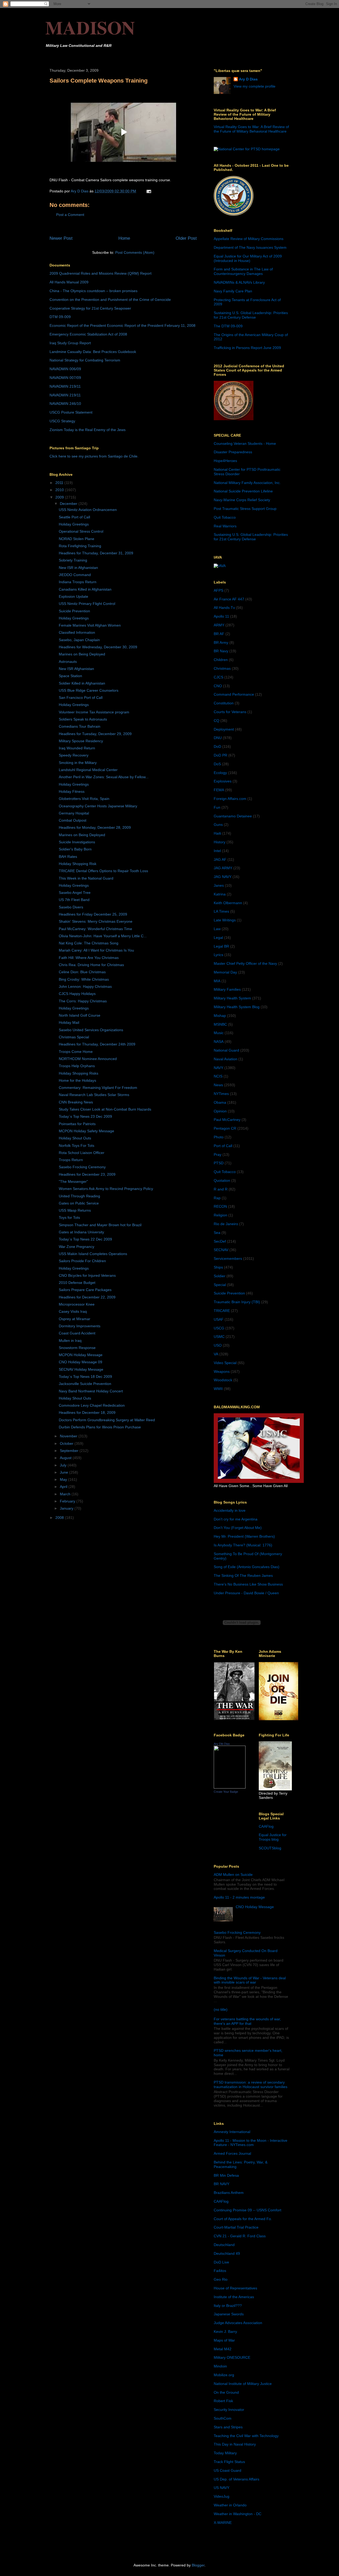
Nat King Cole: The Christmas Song (89, 943)
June (64, 1472)
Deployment (224, 729)
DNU (218, 738)
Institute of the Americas (234, 2297)
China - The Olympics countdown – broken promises (93, 291)
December (69, 504)
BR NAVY (222, 2184)
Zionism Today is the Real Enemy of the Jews (88, 430)
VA (216, 1354)
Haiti (217, 833)
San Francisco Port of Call (81, 698)
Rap (217, 1198)
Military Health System (232, 998)
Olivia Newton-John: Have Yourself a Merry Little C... (103, 936)
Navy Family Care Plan (233, 291)
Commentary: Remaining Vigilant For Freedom (98, 1088)
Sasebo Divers (71, 907)
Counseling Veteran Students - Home (245, 443)
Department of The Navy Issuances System (250, 247)
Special (220, 1285)
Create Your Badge (226, 1792)
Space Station (70, 676)
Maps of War (224, 2340)
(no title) (221, 2009)
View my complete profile (255, 86)
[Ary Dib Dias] (230, 1787)
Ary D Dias (248, 79)
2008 (60, 1518)
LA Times (221, 911)
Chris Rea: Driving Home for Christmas (91, 965)
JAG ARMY (223, 868)
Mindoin (220, 2366)
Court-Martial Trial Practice (236, 2227)
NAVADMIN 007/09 (65, 378)
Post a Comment (70, 215)
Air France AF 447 (229, 599)
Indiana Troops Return (78, 582)
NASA (219, 1042)
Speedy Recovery (74, 755)
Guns (218, 825)
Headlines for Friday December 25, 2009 (93, 914)
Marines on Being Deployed (82, 654)
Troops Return (71, 1160)
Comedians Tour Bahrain (80, 726)
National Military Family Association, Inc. (247, 483)
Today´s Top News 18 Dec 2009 (85, 1377)
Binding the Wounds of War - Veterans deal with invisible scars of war (250, 1980)
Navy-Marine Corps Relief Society (242, 500)
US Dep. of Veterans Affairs (237, 2479)
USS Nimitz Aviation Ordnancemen (88, 510)
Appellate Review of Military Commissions (249, 239)
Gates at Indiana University (81, 1232)
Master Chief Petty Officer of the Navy (245, 963)
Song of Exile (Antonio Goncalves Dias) (247, 1567)
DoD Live (221, 2262)
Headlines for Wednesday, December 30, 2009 (98, 647)
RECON (220, 1206)
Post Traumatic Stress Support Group (245, 509)
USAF (219, 1319)
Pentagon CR (225, 1128)
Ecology (220, 773)
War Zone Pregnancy (77, 1247)
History (220, 842)
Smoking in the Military (78, 763)
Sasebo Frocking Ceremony (82, 1167)
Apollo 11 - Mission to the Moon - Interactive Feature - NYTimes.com (251, 2143)
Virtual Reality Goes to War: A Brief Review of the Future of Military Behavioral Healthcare (251, 129)
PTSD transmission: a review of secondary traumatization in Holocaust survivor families (251, 2084)
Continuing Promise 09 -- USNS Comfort (247, 2210)
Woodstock (223, 1380)
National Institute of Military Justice (243, 2384)
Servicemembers (228, 1258)
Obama (220, 1102)
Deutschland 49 (227, 2253)
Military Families (227, 989)
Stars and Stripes (228, 2427)
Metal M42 (223, 2349)
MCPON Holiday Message (81, 1355)
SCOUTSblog (270, 1848)
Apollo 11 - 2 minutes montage (239, 1897)
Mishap (220, 1016)
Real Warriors (225, 526)
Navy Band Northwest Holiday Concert (91, 1391)
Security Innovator (229, 2410)
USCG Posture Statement (71, 412)
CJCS (218, 677)
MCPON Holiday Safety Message (86, 1131)
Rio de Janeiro (226, 1224)
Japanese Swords (229, 2314)
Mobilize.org (224, 2375)
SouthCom (223, 2418)
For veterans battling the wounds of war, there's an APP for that (247, 2021)
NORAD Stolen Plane (77, 539)
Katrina (220, 894)
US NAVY (222, 2488)
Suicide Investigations (77, 842)
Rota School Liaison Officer (82, 1153)
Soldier (220, 1276)
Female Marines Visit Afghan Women (90, 625)
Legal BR (221, 946)
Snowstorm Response (77, 1348)
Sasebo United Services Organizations (91, 1030)
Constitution (224, 703)
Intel (217, 851)
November (69, 1436)
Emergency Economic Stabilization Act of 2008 (88, 334)
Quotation (222, 1180)
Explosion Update (73, 596)
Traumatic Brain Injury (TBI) (237, 1302)
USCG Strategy (62, 421)
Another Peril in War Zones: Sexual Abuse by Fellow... (104, 777)
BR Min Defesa (226, 2175)
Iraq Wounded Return (77, 748)
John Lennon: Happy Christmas (85, 986)
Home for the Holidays (77, 1080)
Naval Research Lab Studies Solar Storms (94, 1095)
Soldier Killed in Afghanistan (82, 683)
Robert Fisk (223, 2401)
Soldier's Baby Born (75, 849)
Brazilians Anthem (229, 2193)
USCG (219, 1328)
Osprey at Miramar (75, 1319)
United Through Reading (79, 1196)
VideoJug (222, 2496)
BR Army (221, 642)
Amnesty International (232, 2132)
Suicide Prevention (74, 611)
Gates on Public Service (79, 1203)
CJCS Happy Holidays (77, 994)
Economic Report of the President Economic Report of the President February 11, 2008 (122, 325)
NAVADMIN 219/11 (65, 386)
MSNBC (220, 1024)
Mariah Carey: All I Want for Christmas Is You (96, 950)
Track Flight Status (229, 2462)
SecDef (220, 1241)
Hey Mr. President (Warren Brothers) (244, 1536)
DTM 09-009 (60, 317)
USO (218, 1345)
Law (217, 929)
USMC (219, 1337)
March (66, 1494)
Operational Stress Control (81, 531)
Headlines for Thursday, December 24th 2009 (97, 1044)
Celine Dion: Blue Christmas (82, 972)
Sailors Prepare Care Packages (85, 1290)
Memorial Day (225, 972)
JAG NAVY (223, 877)
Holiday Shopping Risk (78, 864)
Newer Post (61, 238)
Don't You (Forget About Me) (238, 1528)
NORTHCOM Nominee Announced (88, 1059)
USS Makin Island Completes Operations (93, 1254)
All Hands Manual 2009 (69, 282)
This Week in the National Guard (86, 878)
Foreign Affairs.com (230, 799)
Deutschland (224, 2245)
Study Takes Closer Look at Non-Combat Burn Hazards (105, 1109)
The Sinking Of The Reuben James (243, 1576)
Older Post (186, 238)
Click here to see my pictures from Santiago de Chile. (94, 456)
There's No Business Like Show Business (248, 1584)
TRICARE (222, 1311)
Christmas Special (74, 1037)
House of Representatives (235, 2288)
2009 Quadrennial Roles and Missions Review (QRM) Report (101, 273)
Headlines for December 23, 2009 (87, 1174)
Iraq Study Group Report (70, 343)
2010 (60, 490)
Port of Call (223, 1146)
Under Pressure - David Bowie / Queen (246, 1593)
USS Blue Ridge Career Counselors (89, 690)
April (64, 1487)
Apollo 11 (221, 616)
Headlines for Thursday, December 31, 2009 (96, 553)
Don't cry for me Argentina (236, 1519)
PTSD (219, 1163)
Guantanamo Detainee (233, 816)
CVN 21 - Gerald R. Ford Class (240, 2236)
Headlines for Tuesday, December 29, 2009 (95, 734)
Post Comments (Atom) (135, 252)
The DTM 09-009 (228, 326)
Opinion (220, 1111)
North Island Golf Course (80, 1015)
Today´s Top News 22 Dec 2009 (85, 1239)
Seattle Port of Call (74, 517)
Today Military (225, 2453)
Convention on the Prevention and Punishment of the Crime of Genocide (110, 300)
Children (221, 660)
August (66, 1458)
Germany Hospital (74, 813)
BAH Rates (68, 857)
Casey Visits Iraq (73, 1311)
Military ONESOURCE (232, 2357)
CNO (218, 686)
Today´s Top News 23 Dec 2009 (85, 1116)
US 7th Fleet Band (74, 900)
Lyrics (218, 955)
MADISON (90, 27)
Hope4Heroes (225, 461)
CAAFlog (266, 1826)
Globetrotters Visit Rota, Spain (84, 799)
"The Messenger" (73, 1181)
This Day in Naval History (235, 2444)
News (218, 1085)
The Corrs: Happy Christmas (83, 1001)
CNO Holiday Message (255, 1907)
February (68, 1501)
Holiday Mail (69, 1022)
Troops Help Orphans (77, 1066)
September (70, 1451)
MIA (217, 981)
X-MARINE (223, 2523)
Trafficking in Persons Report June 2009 (247, 348)
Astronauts (68, 662)
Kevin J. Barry (225, 2331)
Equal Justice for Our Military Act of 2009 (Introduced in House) (248, 258)
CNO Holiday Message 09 (81, 1362)
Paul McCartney (227, 1120)
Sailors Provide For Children (82, 1261)
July (64, 1465)
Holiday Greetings (74, 524)
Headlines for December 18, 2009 (87, 1413)
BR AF (219, 634)
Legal (218, 938)
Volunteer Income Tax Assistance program (94, 712)
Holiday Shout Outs (75, 1138)
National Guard (226, 1050)
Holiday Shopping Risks (79, 1073)
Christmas (222, 668)
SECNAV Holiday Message (81, 1369)
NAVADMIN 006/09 (65, 369)
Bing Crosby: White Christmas (84, 979)
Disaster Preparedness (233, 452)
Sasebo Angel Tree (75, 893)
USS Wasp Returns (75, 1210)
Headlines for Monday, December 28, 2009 (95, 827)
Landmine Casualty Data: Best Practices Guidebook (93, 352)
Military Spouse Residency (81, 741)
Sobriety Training (73, 560)
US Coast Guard (228, 2470)
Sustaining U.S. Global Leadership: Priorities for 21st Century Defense (251, 315)
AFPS (218, 590)
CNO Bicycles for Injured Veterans (87, 1275)
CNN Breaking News (76, 1102)
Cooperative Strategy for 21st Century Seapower (90, 308)
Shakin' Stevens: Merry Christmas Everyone (96, 921)
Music (219, 1033)
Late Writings (225, 920)
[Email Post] (148, 191)
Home (124, 238)
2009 (60, 497)
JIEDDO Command (75, 575)
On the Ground (226, 2392)
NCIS (218, 1076)
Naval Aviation (226, 1059)
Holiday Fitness (72, 791)
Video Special (225, 1363)
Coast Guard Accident (77, 1333)
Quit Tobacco (225, 517)
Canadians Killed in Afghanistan (85, 589)
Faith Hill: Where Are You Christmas (89, 958)
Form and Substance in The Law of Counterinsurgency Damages (243, 271)
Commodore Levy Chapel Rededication (92, 1405)
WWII (218, 1389)
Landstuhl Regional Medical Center (88, 770)
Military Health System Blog (237, 1007)
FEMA (219, 790)
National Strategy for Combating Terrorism (85, 360)
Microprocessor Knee (77, 1304)
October (67, 1443)
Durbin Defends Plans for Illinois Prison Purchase (100, 1427)
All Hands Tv (224, 608)
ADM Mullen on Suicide (233, 1875)
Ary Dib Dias (222, 1744)
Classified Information (77, 632)
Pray (218, 1155)
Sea (217, 1233)
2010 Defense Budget (77, 1283)
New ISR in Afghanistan (78, 568)
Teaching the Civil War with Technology (246, 2436)
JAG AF (220, 859)
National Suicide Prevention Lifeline (243, 491)
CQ (217, 721)
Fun (217, 807)
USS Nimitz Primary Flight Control (87, 604)
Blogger (198, 2565)
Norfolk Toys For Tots (77, 1146)
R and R (221, 1189)
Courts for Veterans (230, 712)
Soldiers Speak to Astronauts (83, 719)
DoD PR (220, 755)
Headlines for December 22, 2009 (87, 1297)
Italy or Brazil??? (228, 2306)
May (64, 1479)
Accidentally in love (230, 1510)
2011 (60, 483)
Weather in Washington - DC (238, 2514)
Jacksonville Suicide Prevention (85, 1384)
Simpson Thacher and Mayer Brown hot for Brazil (100, 1225)
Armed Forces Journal (232, 2153)
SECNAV (221, 1250)
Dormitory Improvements (80, 1326)
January (67, 1508)
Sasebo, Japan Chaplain (79, 640)
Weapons (222, 1371)
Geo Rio (221, 2279)
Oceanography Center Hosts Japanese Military (98, 806)
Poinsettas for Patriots (77, 1124)
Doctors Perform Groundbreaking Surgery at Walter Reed (107, 1420)
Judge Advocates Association (238, 2323)
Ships (218, 1267)
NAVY (218, 1068)
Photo (219, 1137)
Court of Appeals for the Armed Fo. (243, 2219)
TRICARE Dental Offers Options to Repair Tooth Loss (103, 871)
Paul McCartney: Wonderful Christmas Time (95, 929)
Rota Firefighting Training (80, 546)
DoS (217, 764)
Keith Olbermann (228, 903)
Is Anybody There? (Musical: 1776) (243, 1545)
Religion (220, 1215)
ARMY (219, 625)
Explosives (223, 781)
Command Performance (234, 694)
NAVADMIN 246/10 (65, 404)
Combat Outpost (73, 820)
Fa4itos (220, 2271)
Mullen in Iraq (70, 1341)
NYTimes (221, 1094)
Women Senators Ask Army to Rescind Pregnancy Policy (106, 1189)
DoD (217, 746)
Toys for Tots (69, 1217)
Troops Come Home (76, 1052)
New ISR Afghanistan (76, 669)
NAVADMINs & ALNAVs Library (239, 282)
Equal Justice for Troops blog (273, 1837)
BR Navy (221, 651)
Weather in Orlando (230, 2505)
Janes (219, 885)
